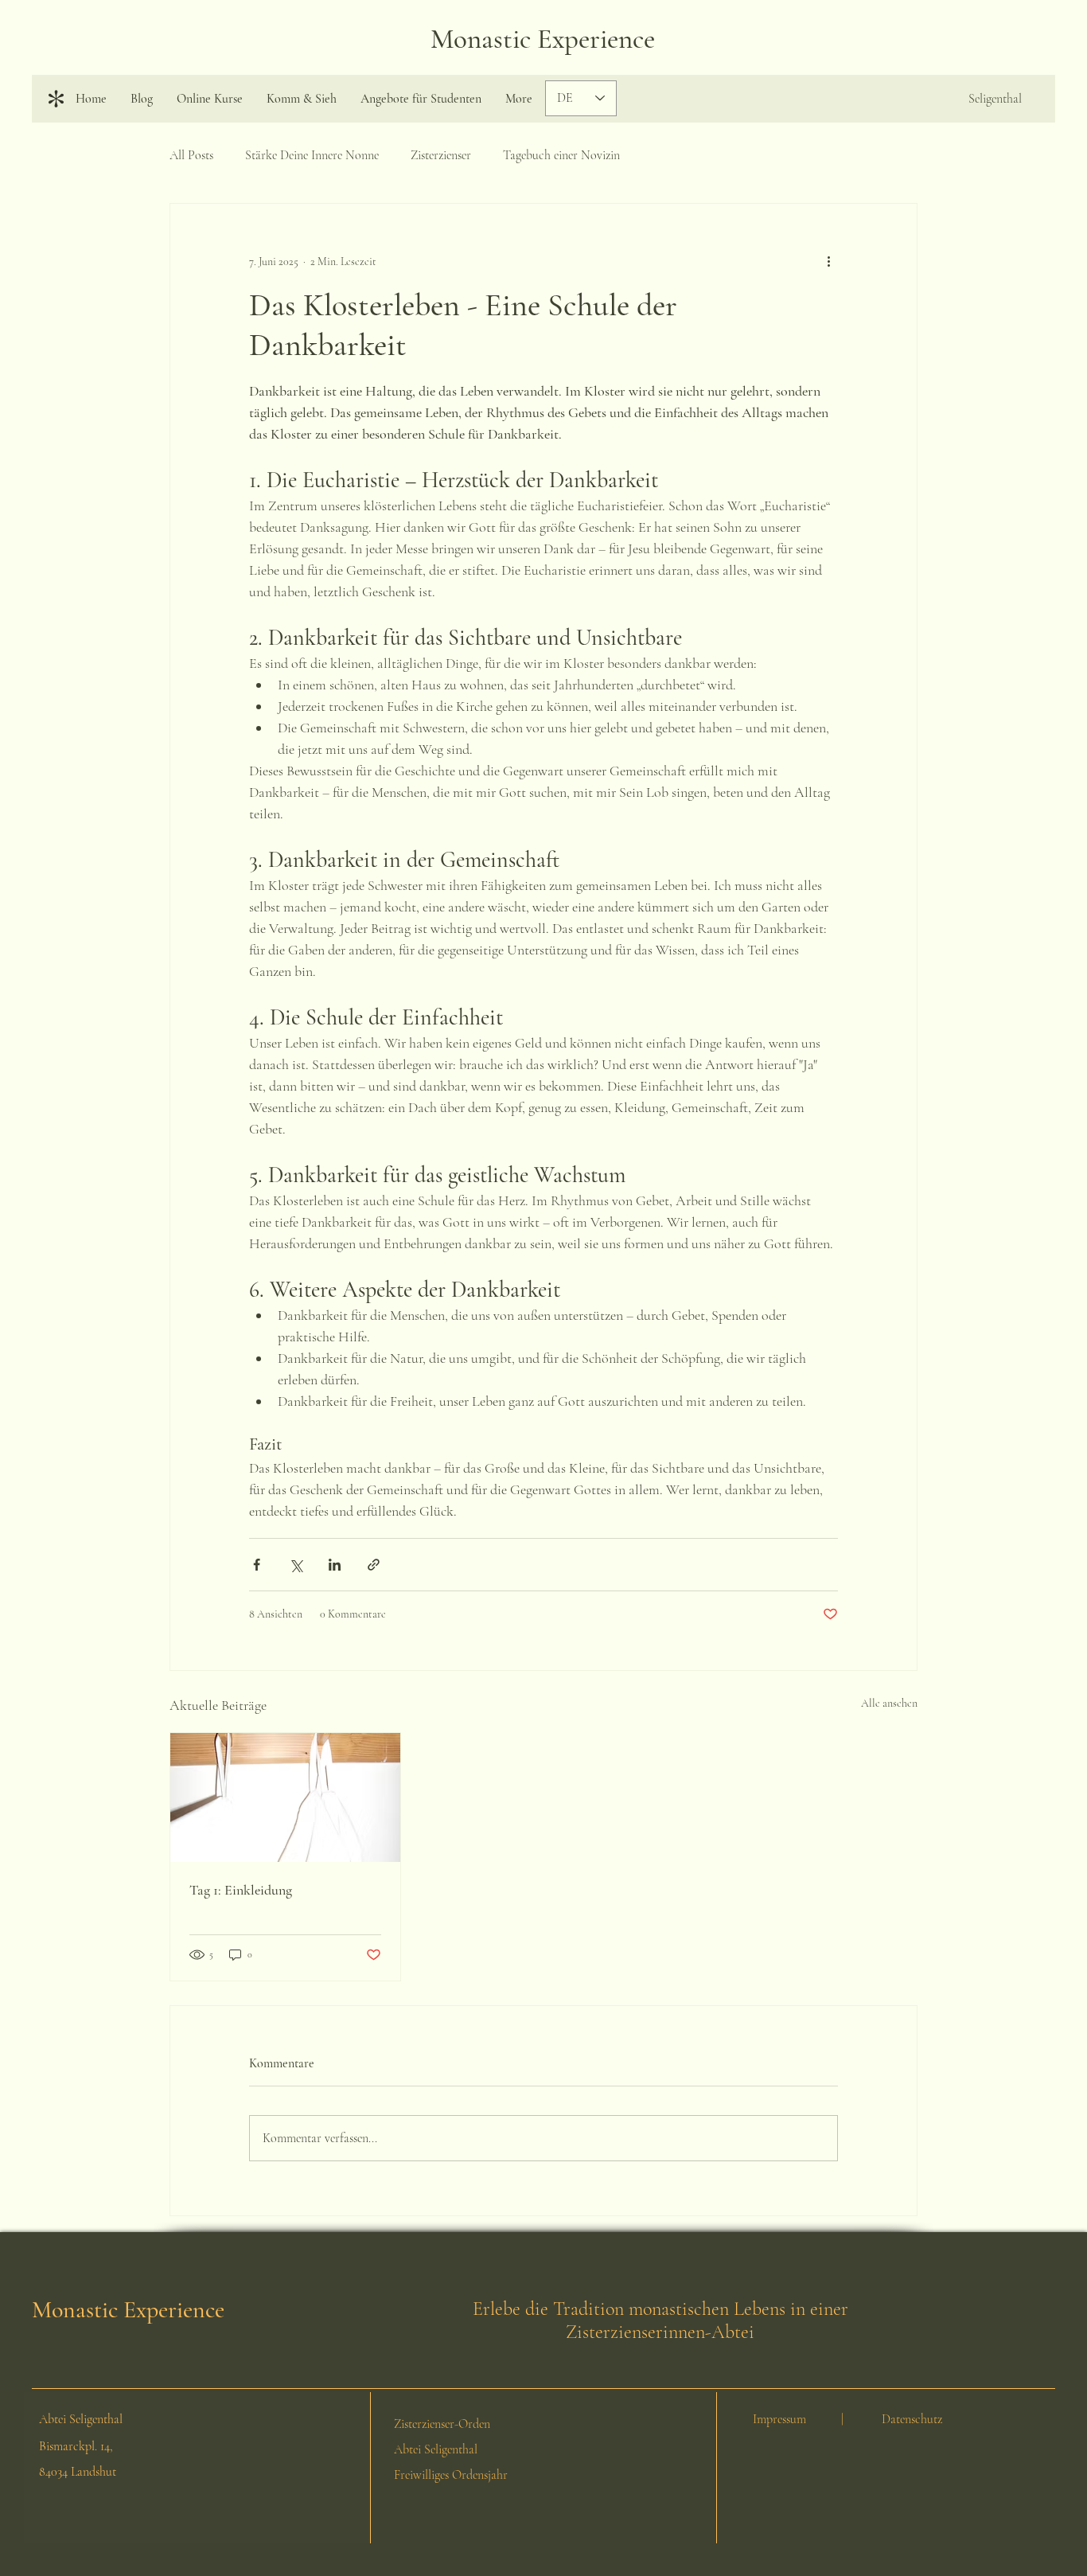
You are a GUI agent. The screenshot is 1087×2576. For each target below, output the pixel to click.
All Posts (191, 155)
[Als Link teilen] (374, 1565)
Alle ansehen (889, 1703)
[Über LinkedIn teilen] (335, 1565)
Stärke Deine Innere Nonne (312, 155)
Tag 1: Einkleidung (241, 1890)
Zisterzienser (441, 155)
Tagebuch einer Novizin (561, 155)
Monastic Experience (543, 39)
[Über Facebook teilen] (257, 1565)
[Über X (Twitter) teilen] (296, 1565)
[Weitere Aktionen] (828, 261)
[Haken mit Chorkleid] (285, 1797)
